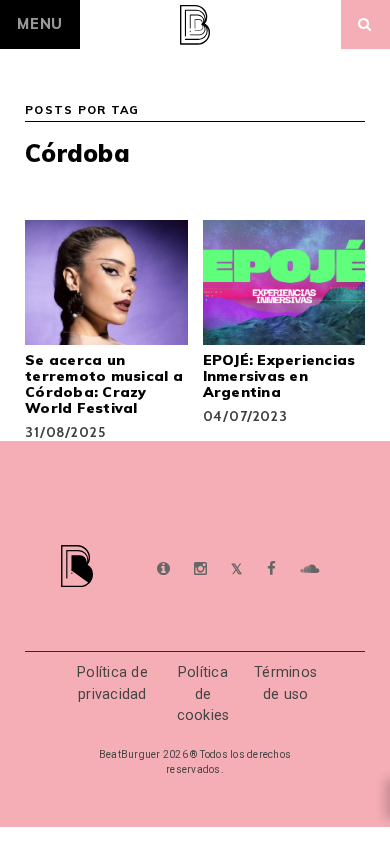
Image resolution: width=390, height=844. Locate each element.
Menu (40, 24)
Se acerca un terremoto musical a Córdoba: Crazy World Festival (104, 384)
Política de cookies (203, 694)
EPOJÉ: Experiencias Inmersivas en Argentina (279, 376)
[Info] (163, 569)
